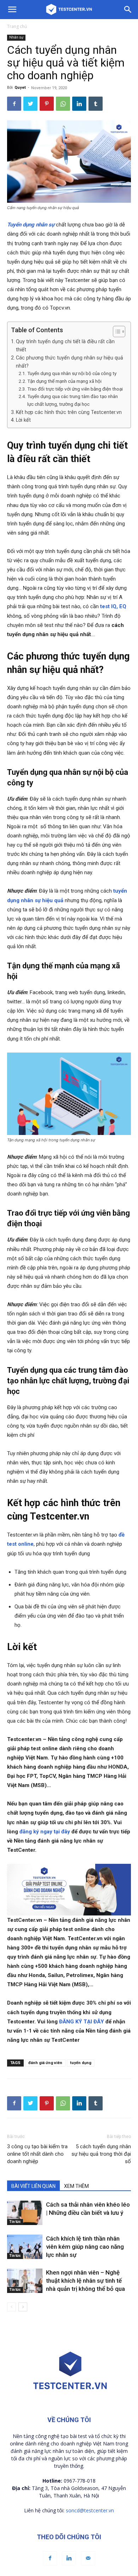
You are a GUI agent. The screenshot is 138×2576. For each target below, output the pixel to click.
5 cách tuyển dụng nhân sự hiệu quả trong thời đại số (101, 2154)
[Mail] (88, 2558)
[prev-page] (11, 2307)
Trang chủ (17, 26)
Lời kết (23, 420)
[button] (116, 332)
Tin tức (15, 2222)
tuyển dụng (81, 2063)
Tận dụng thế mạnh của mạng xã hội (64, 381)
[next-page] (23, 2307)
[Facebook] (14, 104)
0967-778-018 (80, 2481)
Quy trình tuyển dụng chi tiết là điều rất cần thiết (65, 345)
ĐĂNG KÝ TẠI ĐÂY (82, 2022)
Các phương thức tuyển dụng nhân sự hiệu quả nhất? (70, 362)
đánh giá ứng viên (45, 2063)
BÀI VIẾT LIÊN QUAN (33, 2186)
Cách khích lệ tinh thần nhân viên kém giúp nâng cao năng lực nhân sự (85, 2247)
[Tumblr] (96, 104)
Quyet (20, 88)
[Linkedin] (79, 104)
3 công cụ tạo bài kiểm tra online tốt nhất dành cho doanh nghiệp (37, 2154)
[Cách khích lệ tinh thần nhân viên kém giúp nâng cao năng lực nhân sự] (25, 2247)
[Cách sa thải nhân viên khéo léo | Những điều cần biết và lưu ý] (25, 2213)
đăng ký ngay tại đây (45, 1832)
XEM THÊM (76, 2186)
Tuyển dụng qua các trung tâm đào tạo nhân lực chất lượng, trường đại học (73, 400)
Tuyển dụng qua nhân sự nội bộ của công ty (72, 373)
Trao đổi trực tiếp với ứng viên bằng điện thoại (75, 389)
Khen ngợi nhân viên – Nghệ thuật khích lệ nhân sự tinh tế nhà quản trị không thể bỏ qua (85, 2281)
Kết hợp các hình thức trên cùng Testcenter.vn (69, 412)
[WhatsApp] (63, 104)
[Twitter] (30, 104)
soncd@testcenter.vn (90, 2510)
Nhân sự (16, 37)
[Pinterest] (47, 104)
